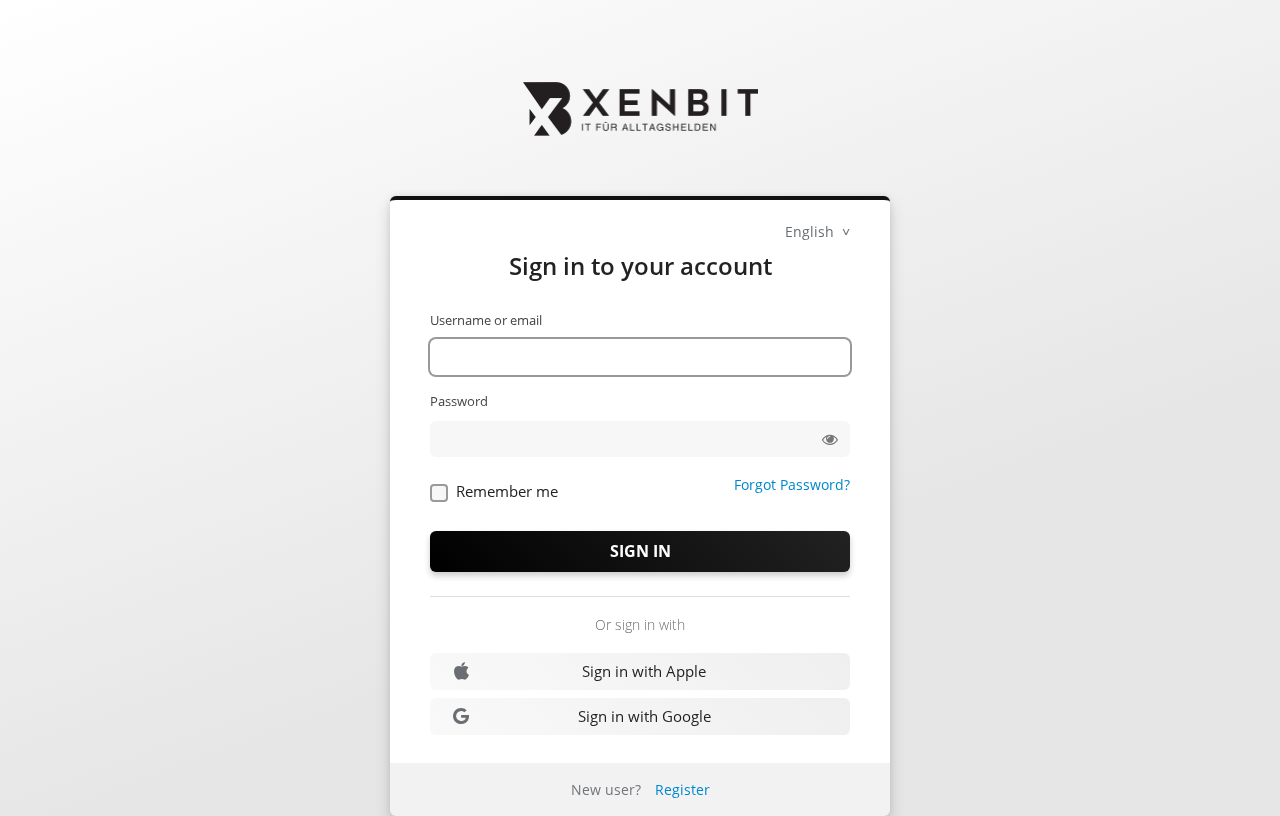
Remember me (507, 491)
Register (682, 789)
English (811, 231)
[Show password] (830, 439)
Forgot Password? (792, 484)
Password (459, 401)
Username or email (486, 320)
